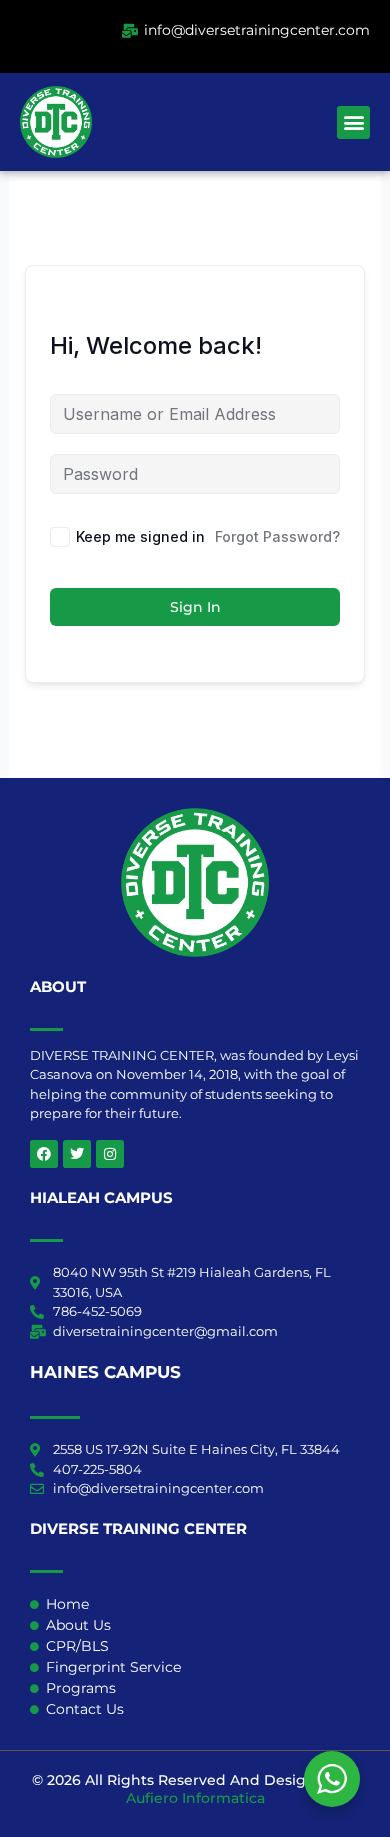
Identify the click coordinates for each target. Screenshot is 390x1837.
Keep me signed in (140, 536)
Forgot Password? (277, 536)
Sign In (195, 607)
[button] (353, 122)
